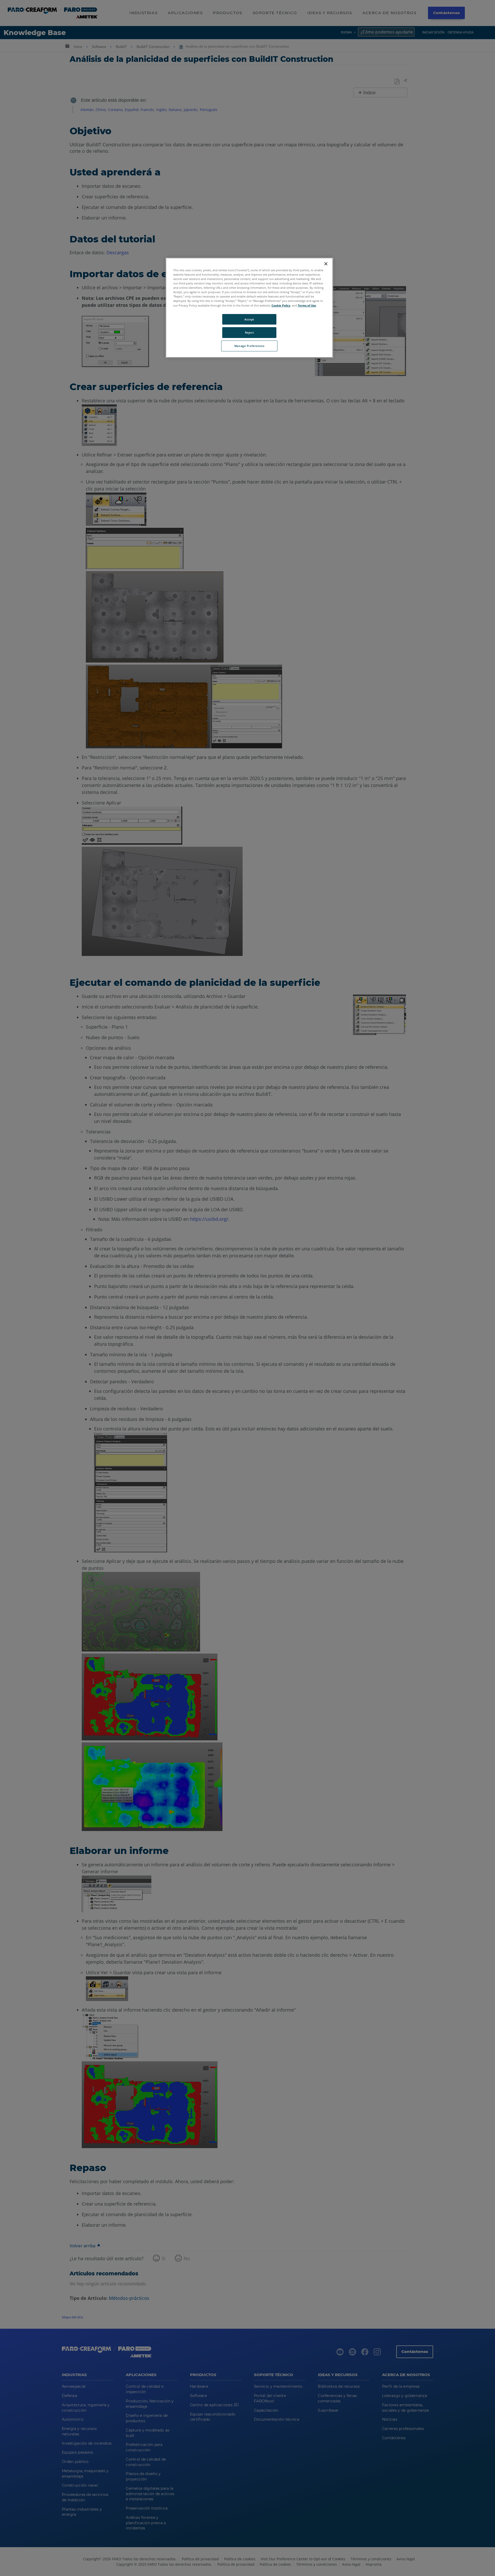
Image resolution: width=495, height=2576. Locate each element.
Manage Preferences (249, 346)
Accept (249, 319)
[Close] (326, 264)
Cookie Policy (281, 305)
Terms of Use (307, 305)
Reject (249, 332)
